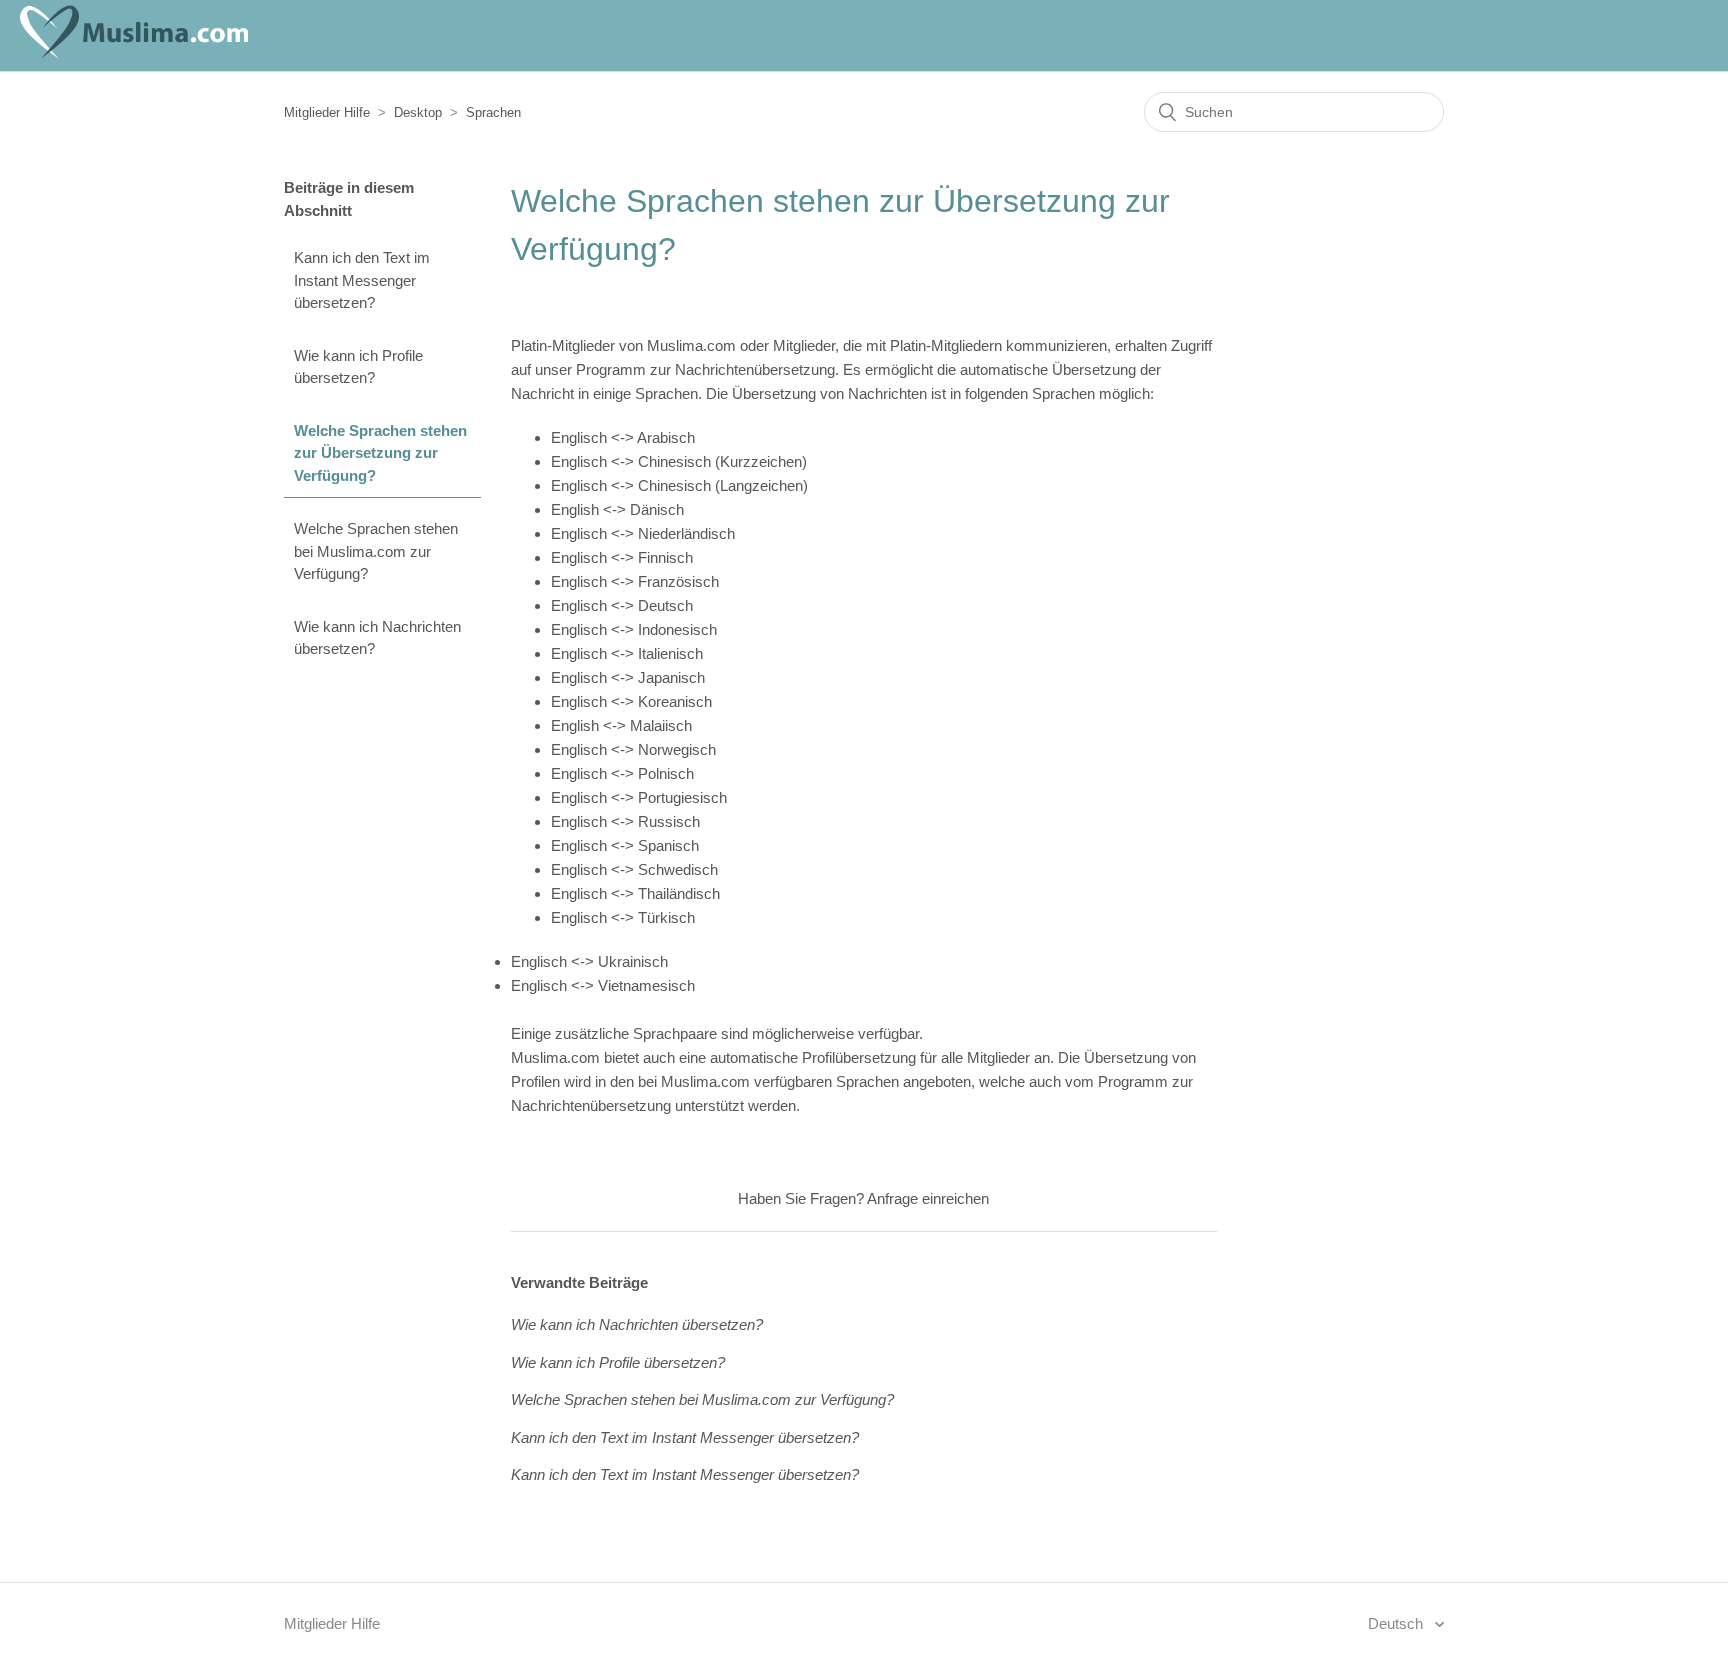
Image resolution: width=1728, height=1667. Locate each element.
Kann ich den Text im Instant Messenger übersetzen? (362, 280)
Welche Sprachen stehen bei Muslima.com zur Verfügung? (376, 551)
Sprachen (493, 112)
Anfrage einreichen (928, 1198)
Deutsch (1397, 1623)
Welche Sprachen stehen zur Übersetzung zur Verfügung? (380, 453)
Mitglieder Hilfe (327, 112)
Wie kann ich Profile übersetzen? (358, 367)
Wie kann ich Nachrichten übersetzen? (377, 638)
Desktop (418, 112)
